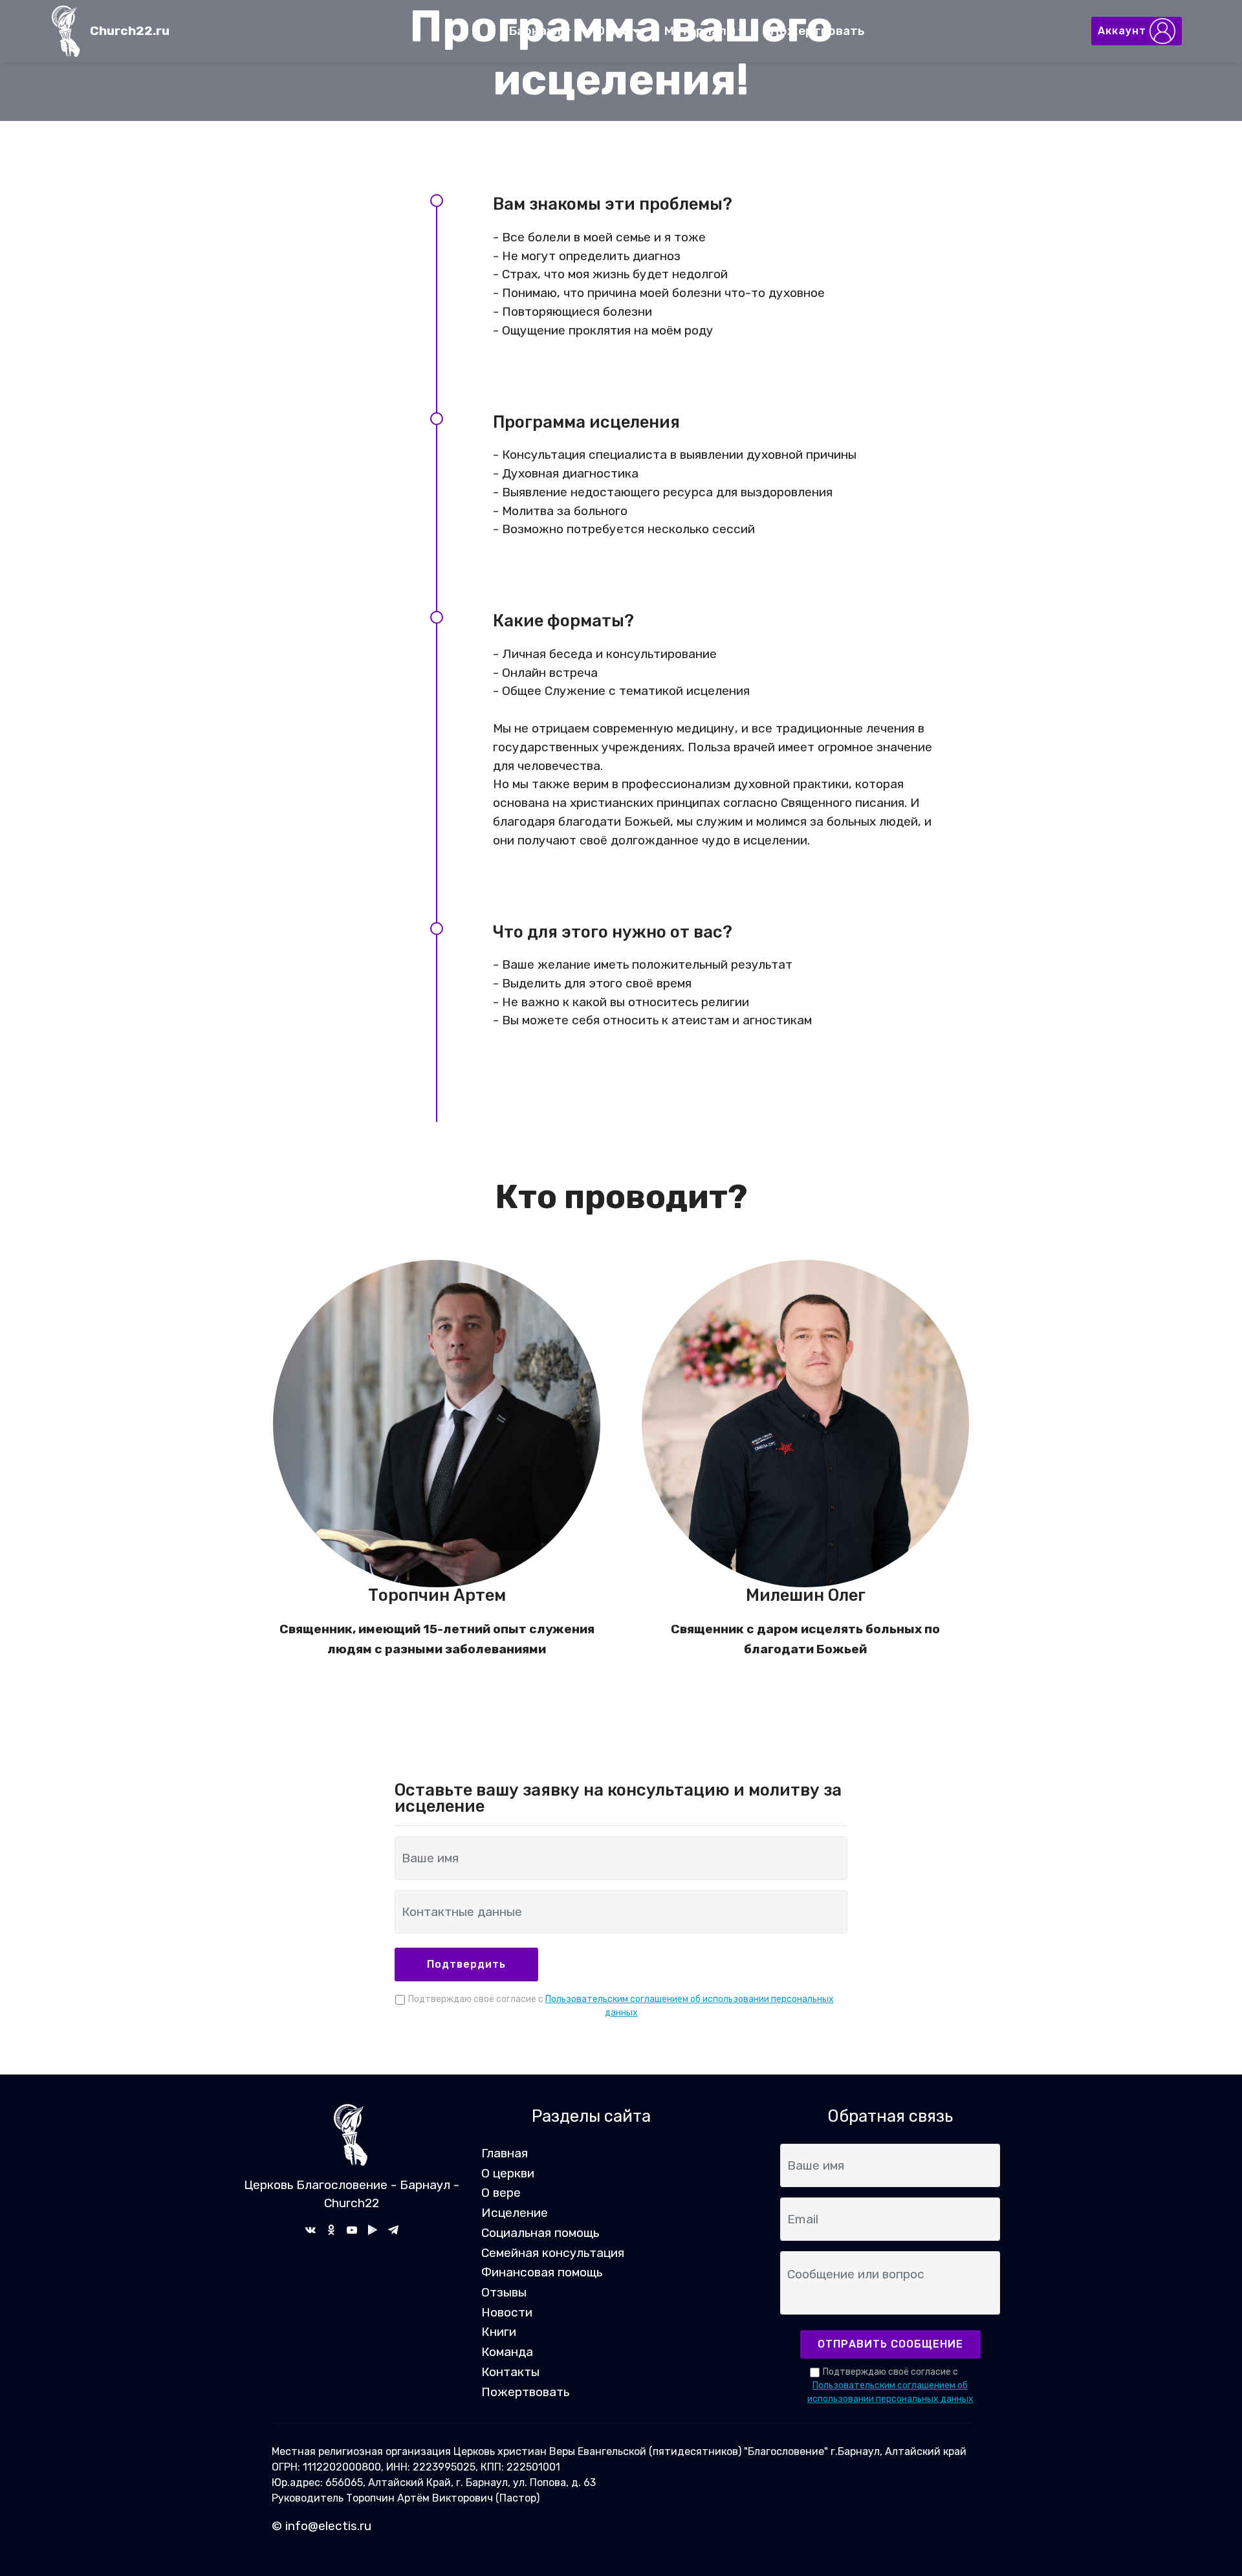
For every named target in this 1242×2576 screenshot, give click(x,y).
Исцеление (515, 2213)
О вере (501, 2193)
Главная (505, 2153)
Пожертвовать (817, 31)
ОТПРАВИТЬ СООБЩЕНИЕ (890, 2344)
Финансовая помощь (542, 2272)
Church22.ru (130, 31)
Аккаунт (1124, 31)
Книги (499, 2332)
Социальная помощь (540, 2233)
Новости (507, 2312)
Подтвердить (466, 1964)
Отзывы (504, 2292)
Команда (507, 2352)
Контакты (510, 2372)
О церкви (508, 2173)
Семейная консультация (553, 2253)
